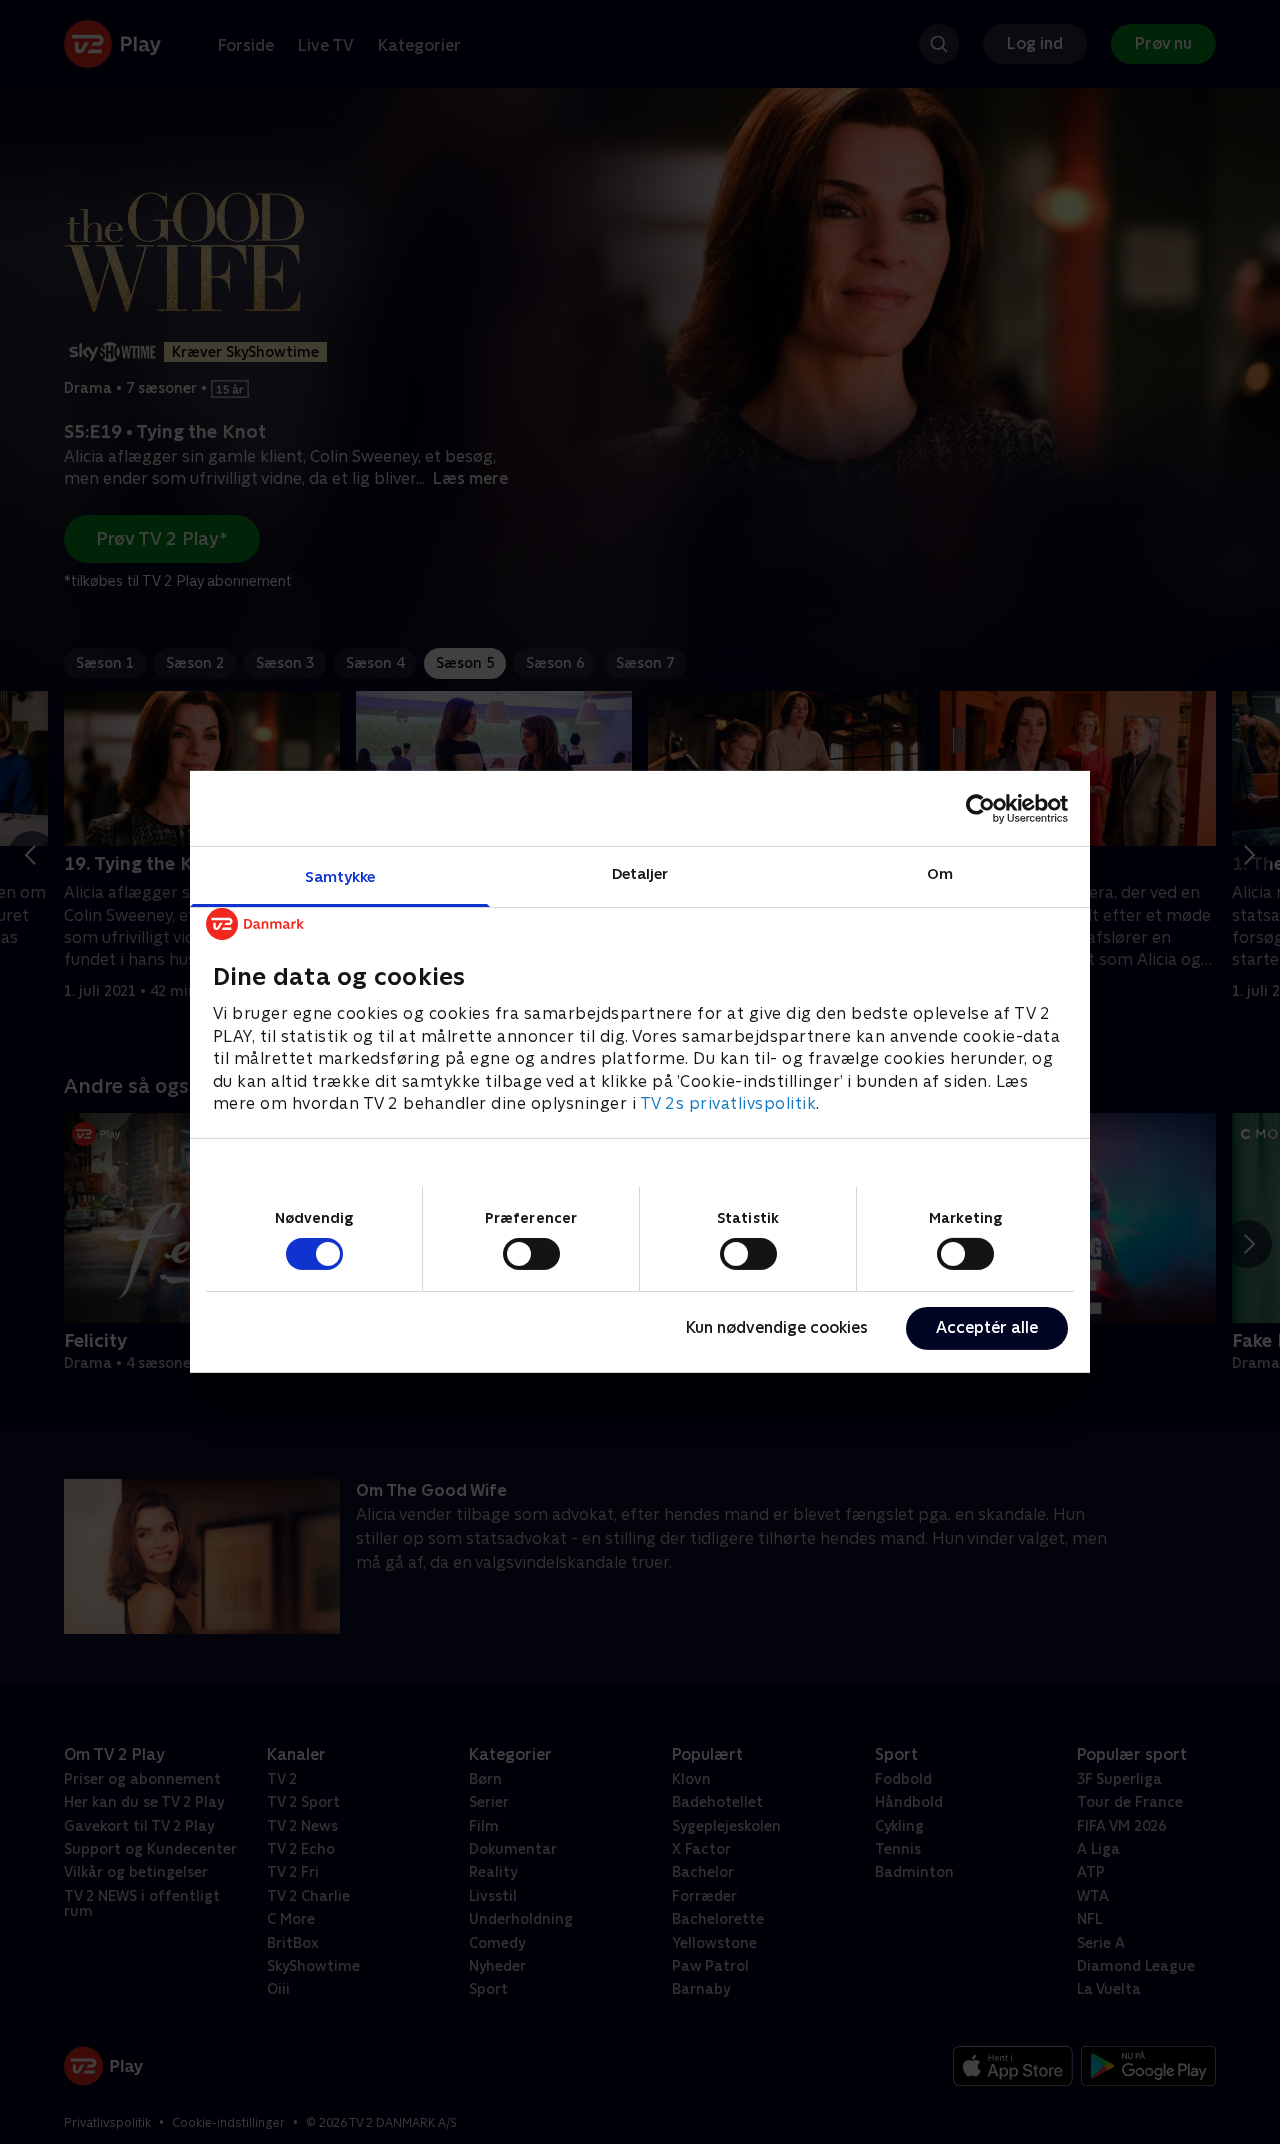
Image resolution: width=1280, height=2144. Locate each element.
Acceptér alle (987, 1327)
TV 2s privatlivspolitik (728, 1103)
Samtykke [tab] (340, 876)
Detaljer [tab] (640, 873)
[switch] (531, 1254)
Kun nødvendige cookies (777, 1327)
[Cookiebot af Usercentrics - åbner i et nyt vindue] (980, 808)
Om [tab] (940, 873)
